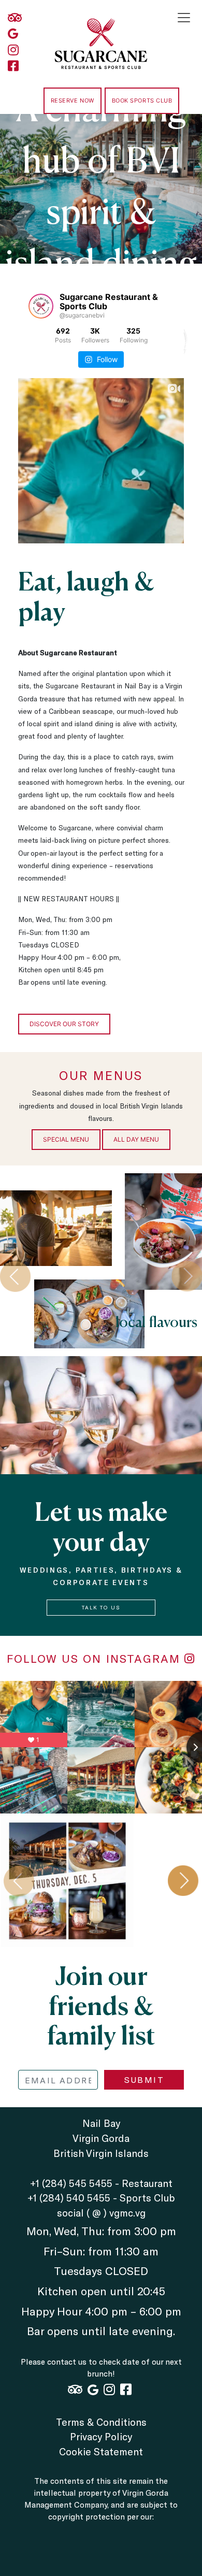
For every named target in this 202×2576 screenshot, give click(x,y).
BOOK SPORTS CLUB (142, 100)
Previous (15, 1276)
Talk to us (101, 1607)
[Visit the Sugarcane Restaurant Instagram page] (15, 50)
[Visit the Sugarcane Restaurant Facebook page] (15, 66)
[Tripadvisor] (15, 18)
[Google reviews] (15, 34)
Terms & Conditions (101, 2422)
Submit (144, 2079)
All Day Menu (136, 1139)
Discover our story (64, 1024)
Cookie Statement (101, 2451)
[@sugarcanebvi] (41, 306)
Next (183, 1881)
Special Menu (66, 1139)
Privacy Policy (101, 2436)
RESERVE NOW (73, 100)
